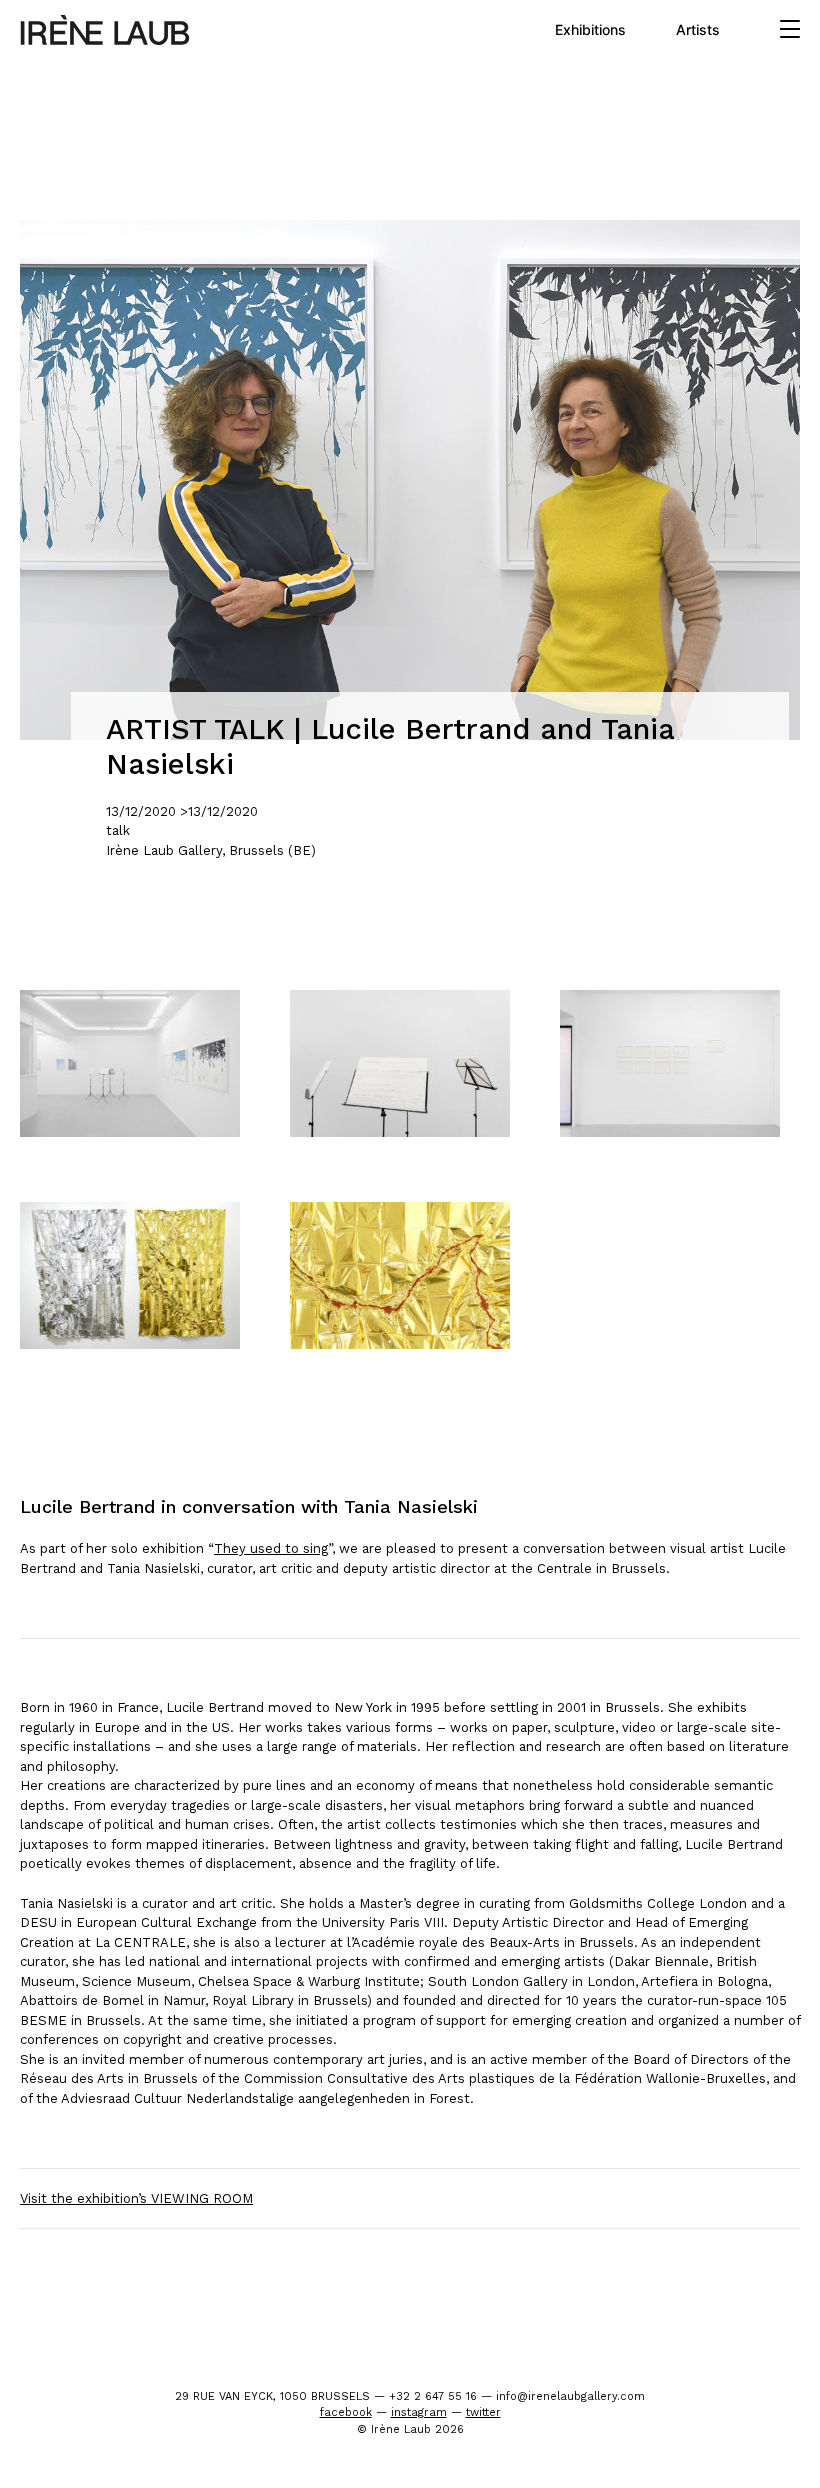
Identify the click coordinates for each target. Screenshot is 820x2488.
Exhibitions (590, 29)
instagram (419, 2412)
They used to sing (271, 1548)
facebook (346, 2412)
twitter (483, 2412)
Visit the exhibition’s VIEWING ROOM (136, 2198)
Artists (698, 29)
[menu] (790, 30)
